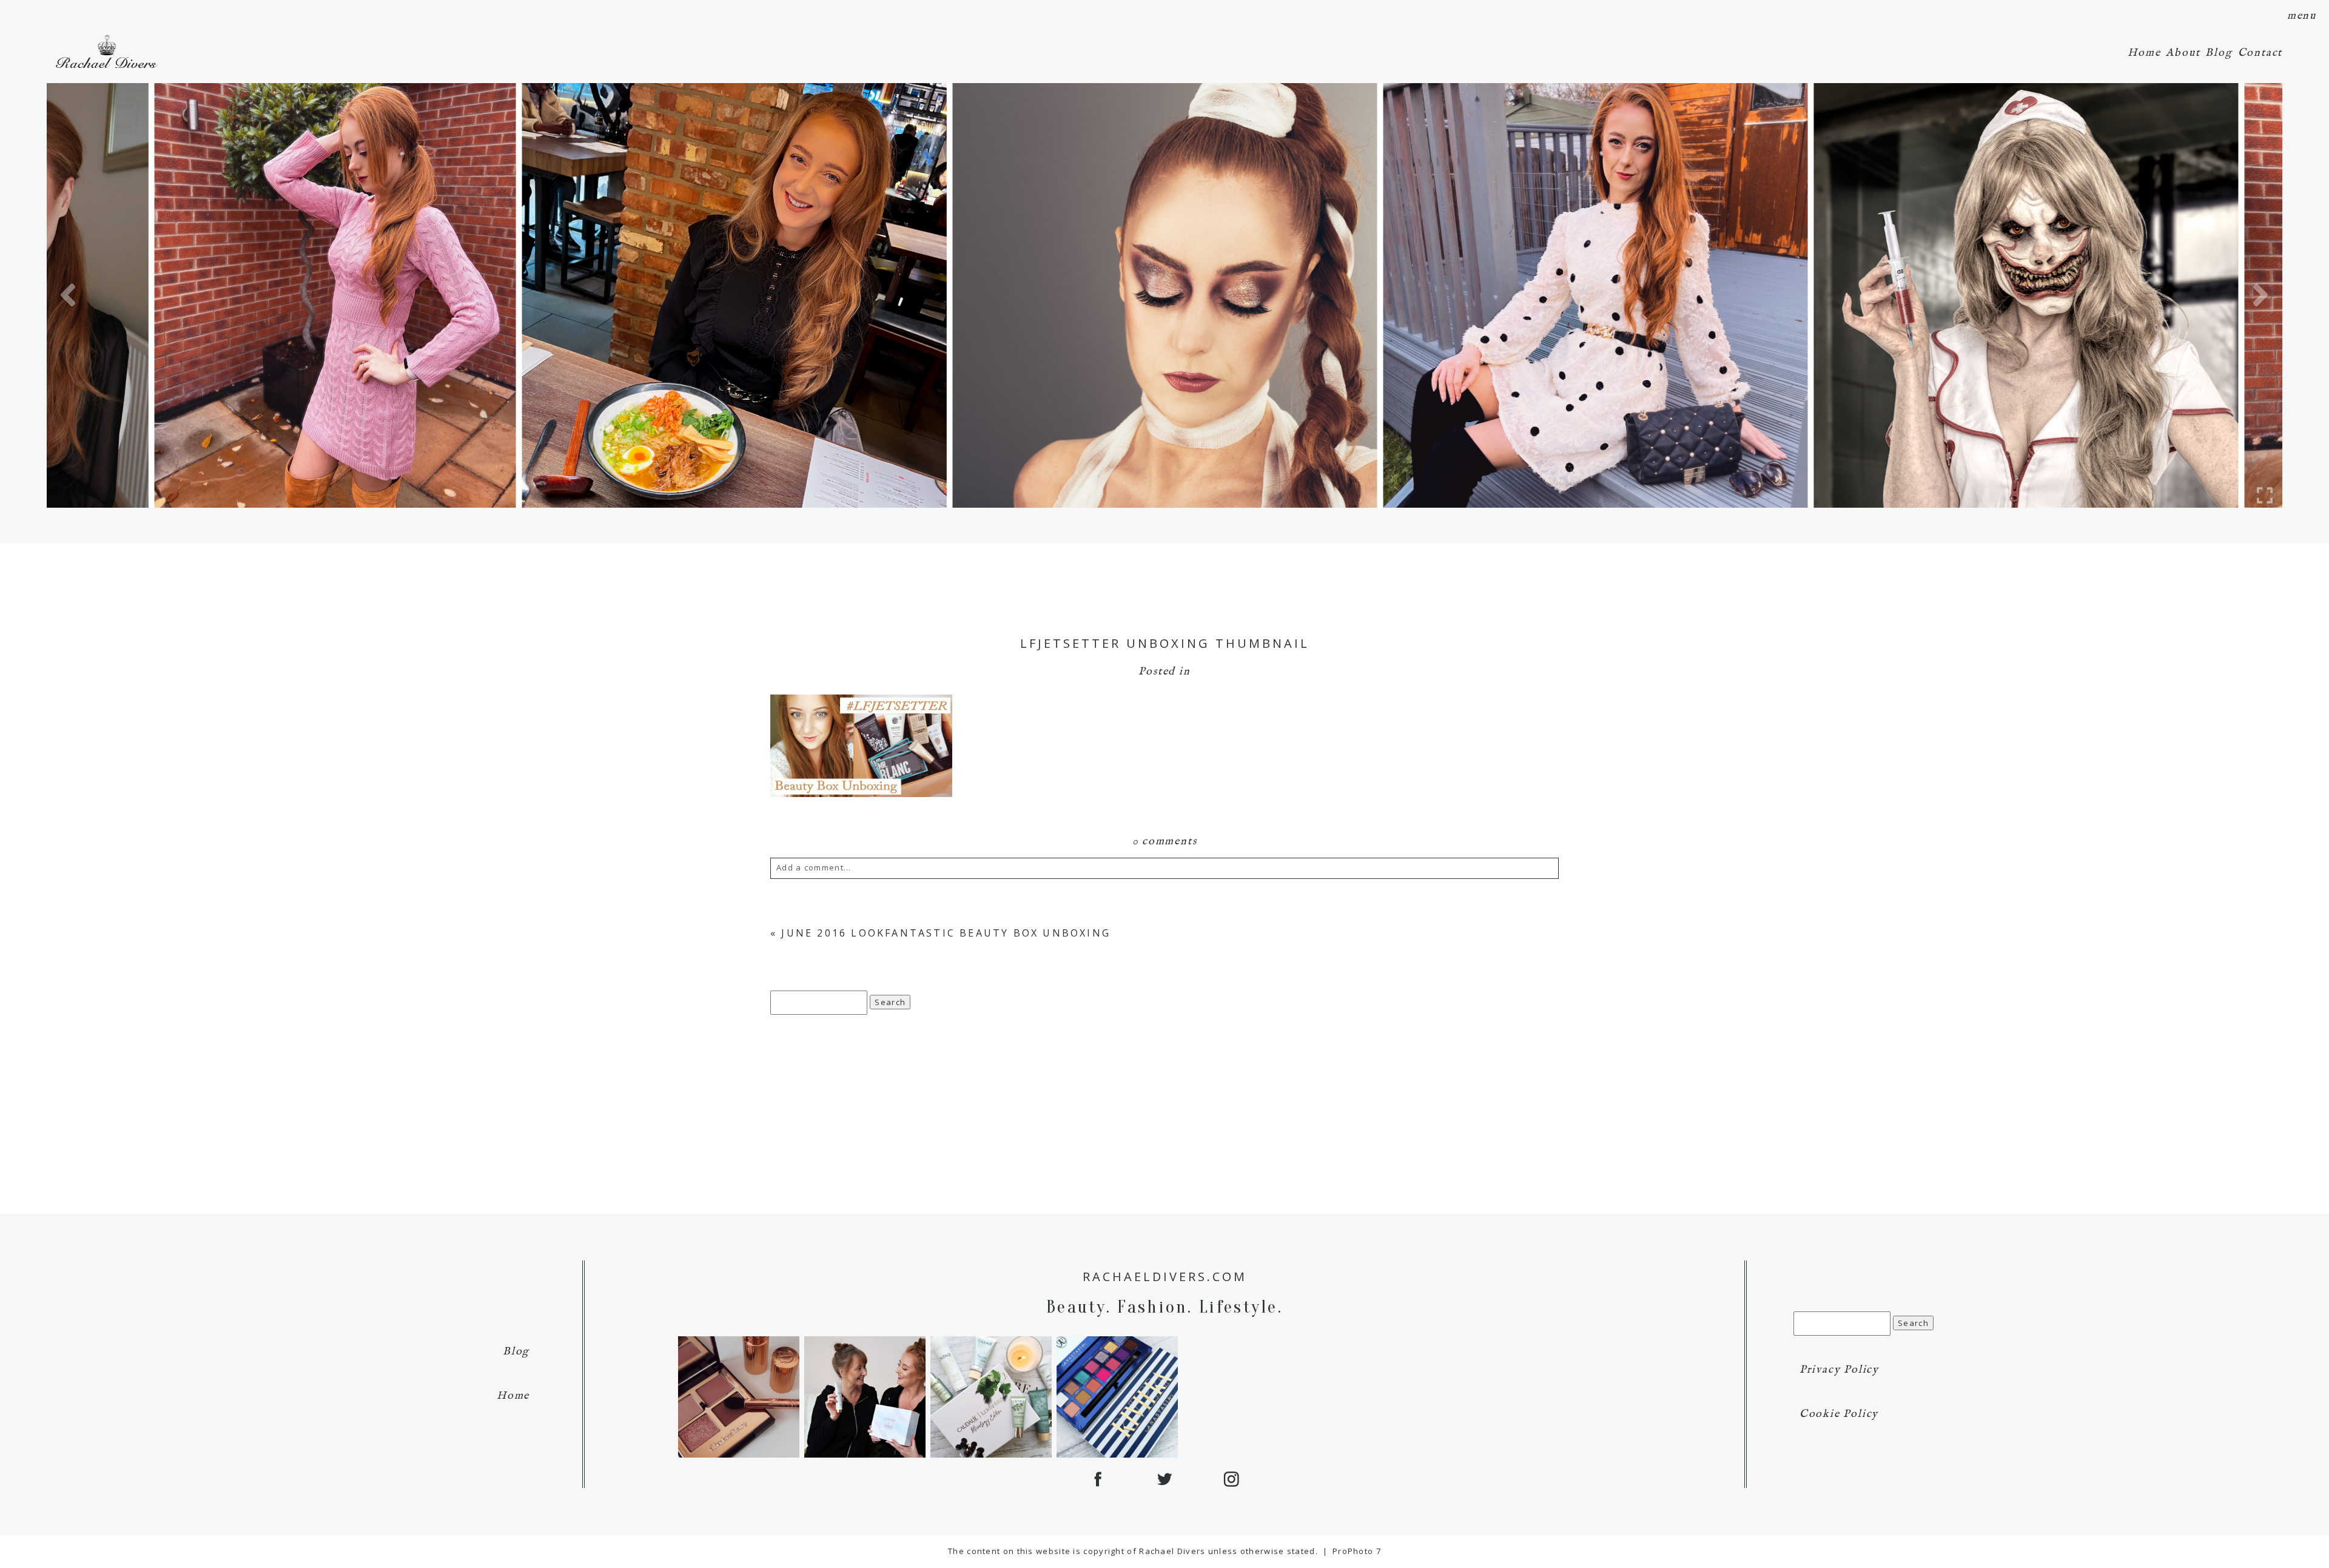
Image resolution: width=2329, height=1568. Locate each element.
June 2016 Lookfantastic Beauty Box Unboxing (946, 933)
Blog (2219, 53)
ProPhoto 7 (1357, 1551)
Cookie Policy (1839, 1414)
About (2183, 53)
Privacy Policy (1839, 1370)
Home (2144, 53)
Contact (2260, 53)
